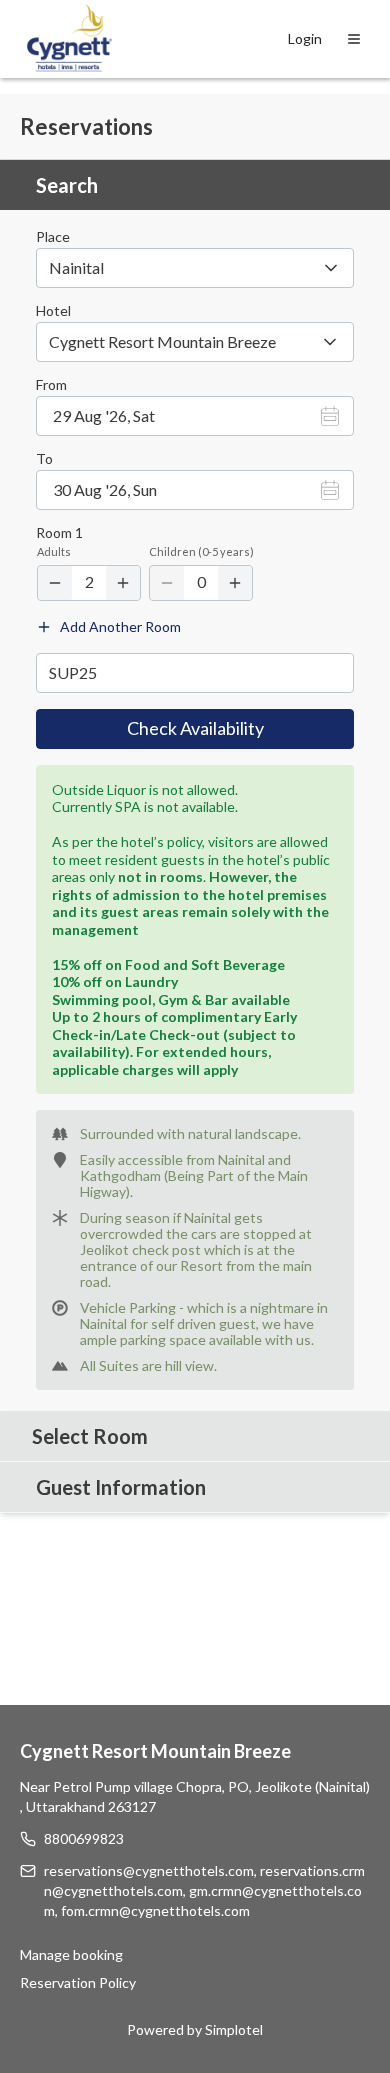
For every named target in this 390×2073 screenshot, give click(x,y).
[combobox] (195, 342)
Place (53, 237)
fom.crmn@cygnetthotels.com (155, 1910)
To (44, 459)
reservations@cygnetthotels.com (149, 1870)
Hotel (53, 311)
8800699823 (84, 1838)
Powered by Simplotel (195, 2029)
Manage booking (71, 1954)
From (51, 385)
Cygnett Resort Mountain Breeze (155, 1751)
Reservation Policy (78, 1982)
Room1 (59, 533)
